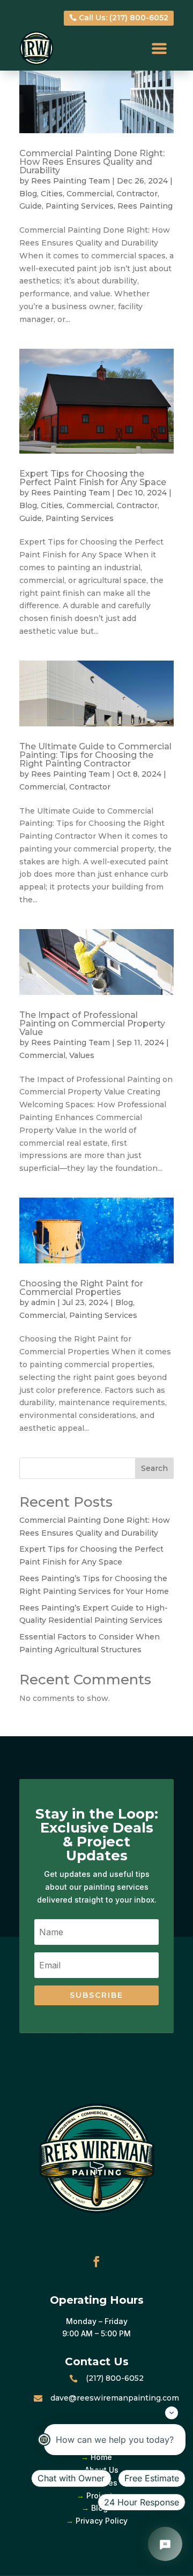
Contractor (137, 194)
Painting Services (80, 206)
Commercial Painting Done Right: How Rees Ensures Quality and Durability (92, 162)
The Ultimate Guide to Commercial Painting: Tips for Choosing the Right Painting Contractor (95, 755)
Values (82, 1055)
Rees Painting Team (70, 181)
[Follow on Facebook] (96, 2261)
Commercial (90, 194)
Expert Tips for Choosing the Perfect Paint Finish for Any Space (93, 478)
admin (43, 1302)
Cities (52, 194)
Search (154, 1468)
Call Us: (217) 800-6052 (124, 18)
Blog (28, 194)
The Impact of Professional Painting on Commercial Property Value (92, 1023)
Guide (31, 206)
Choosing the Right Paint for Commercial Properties (81, 1288)
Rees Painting (145, 206)
